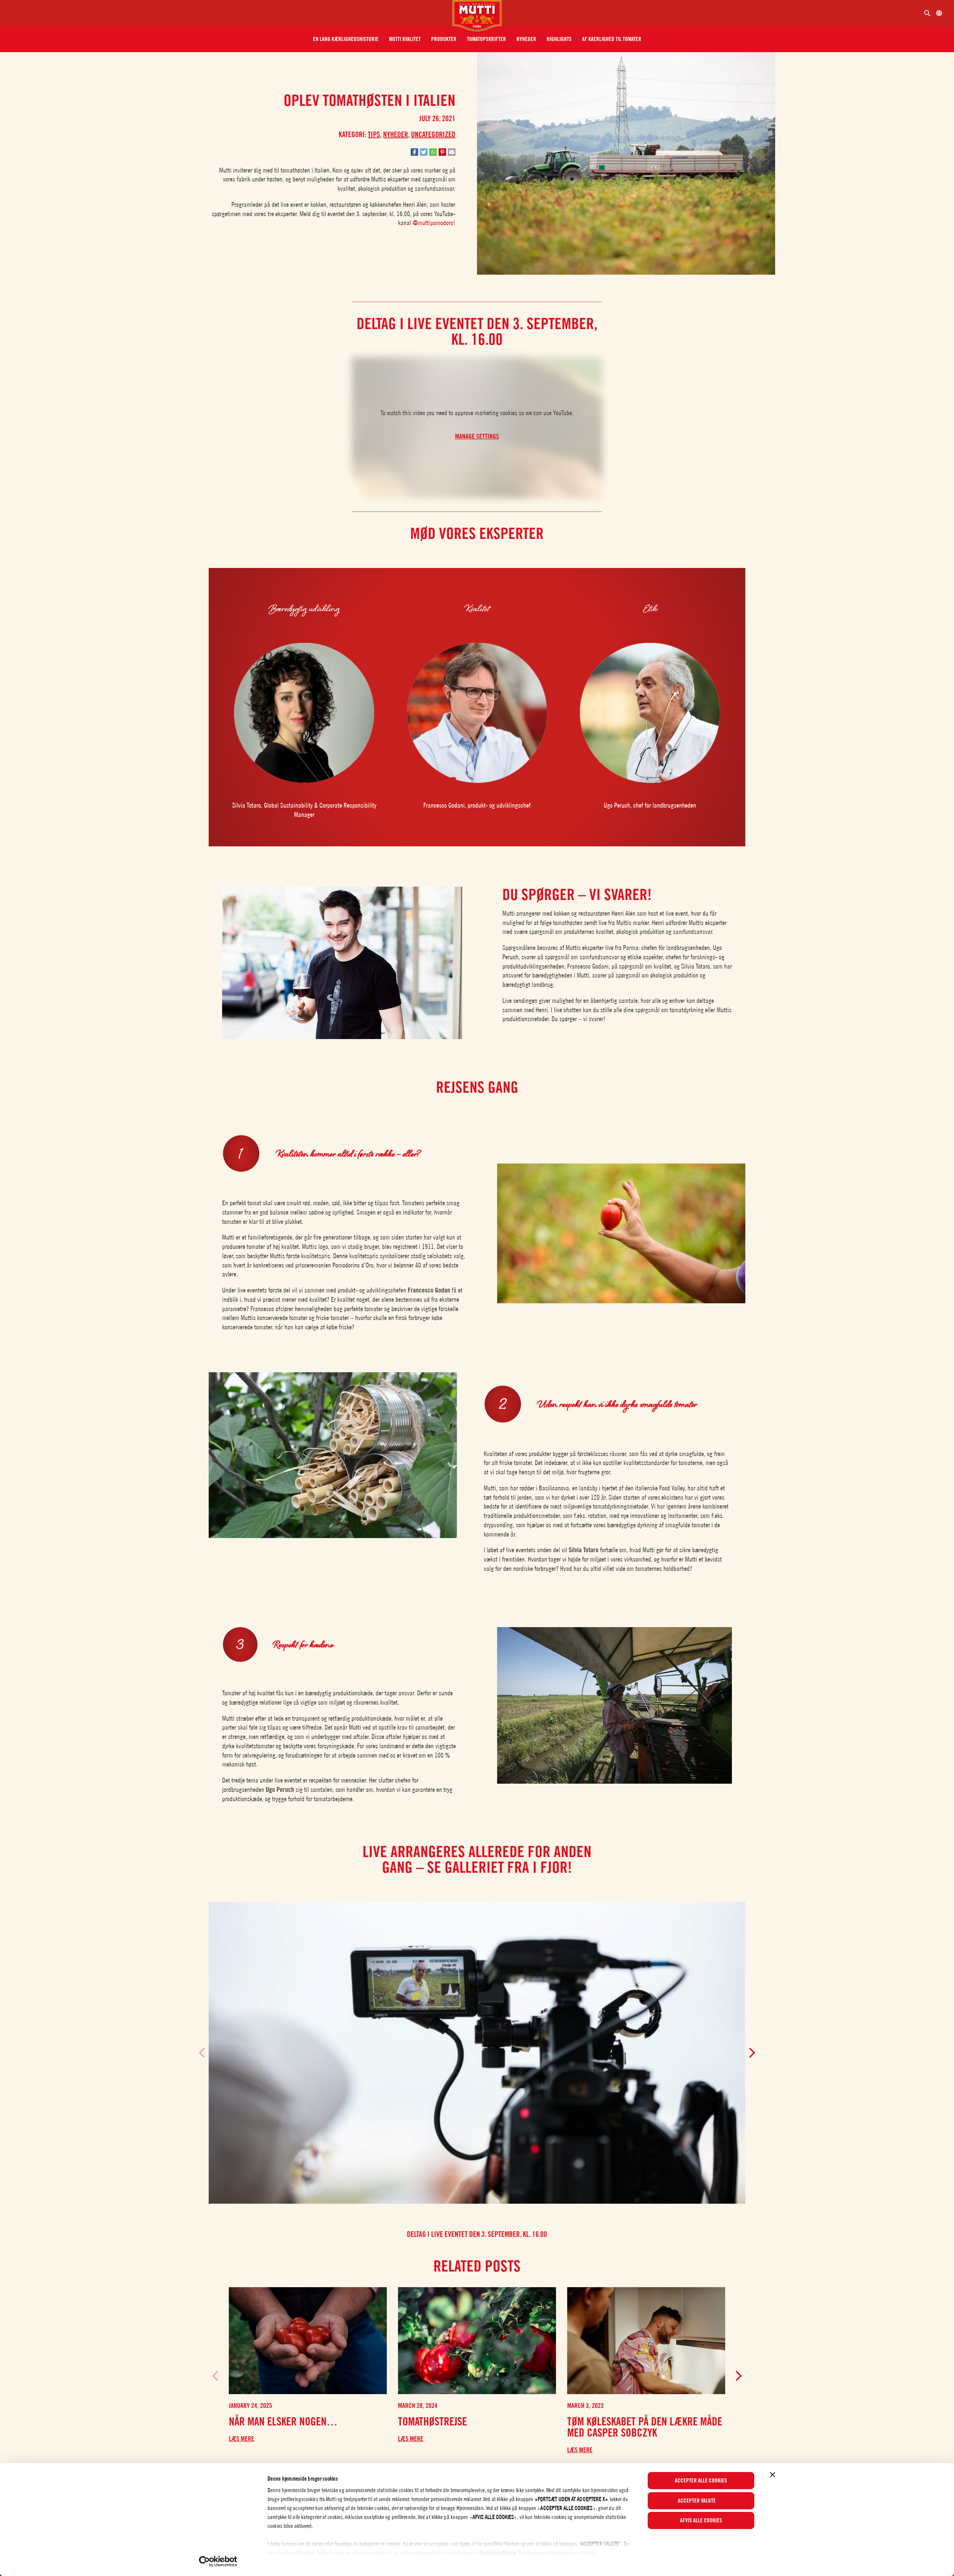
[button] (346, 39)
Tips (374, 135)
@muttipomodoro (433, 223)
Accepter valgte (697, 2501)
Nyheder (396, 135)
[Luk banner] (773, 2475)
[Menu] (229, 13)
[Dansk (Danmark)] (939, 13)
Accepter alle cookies (701, 2481)
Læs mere (241, 2439)
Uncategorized (433, 135)
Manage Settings (477, 436)
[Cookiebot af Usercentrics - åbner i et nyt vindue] (218, 2561)
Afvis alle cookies (701, 2520)
